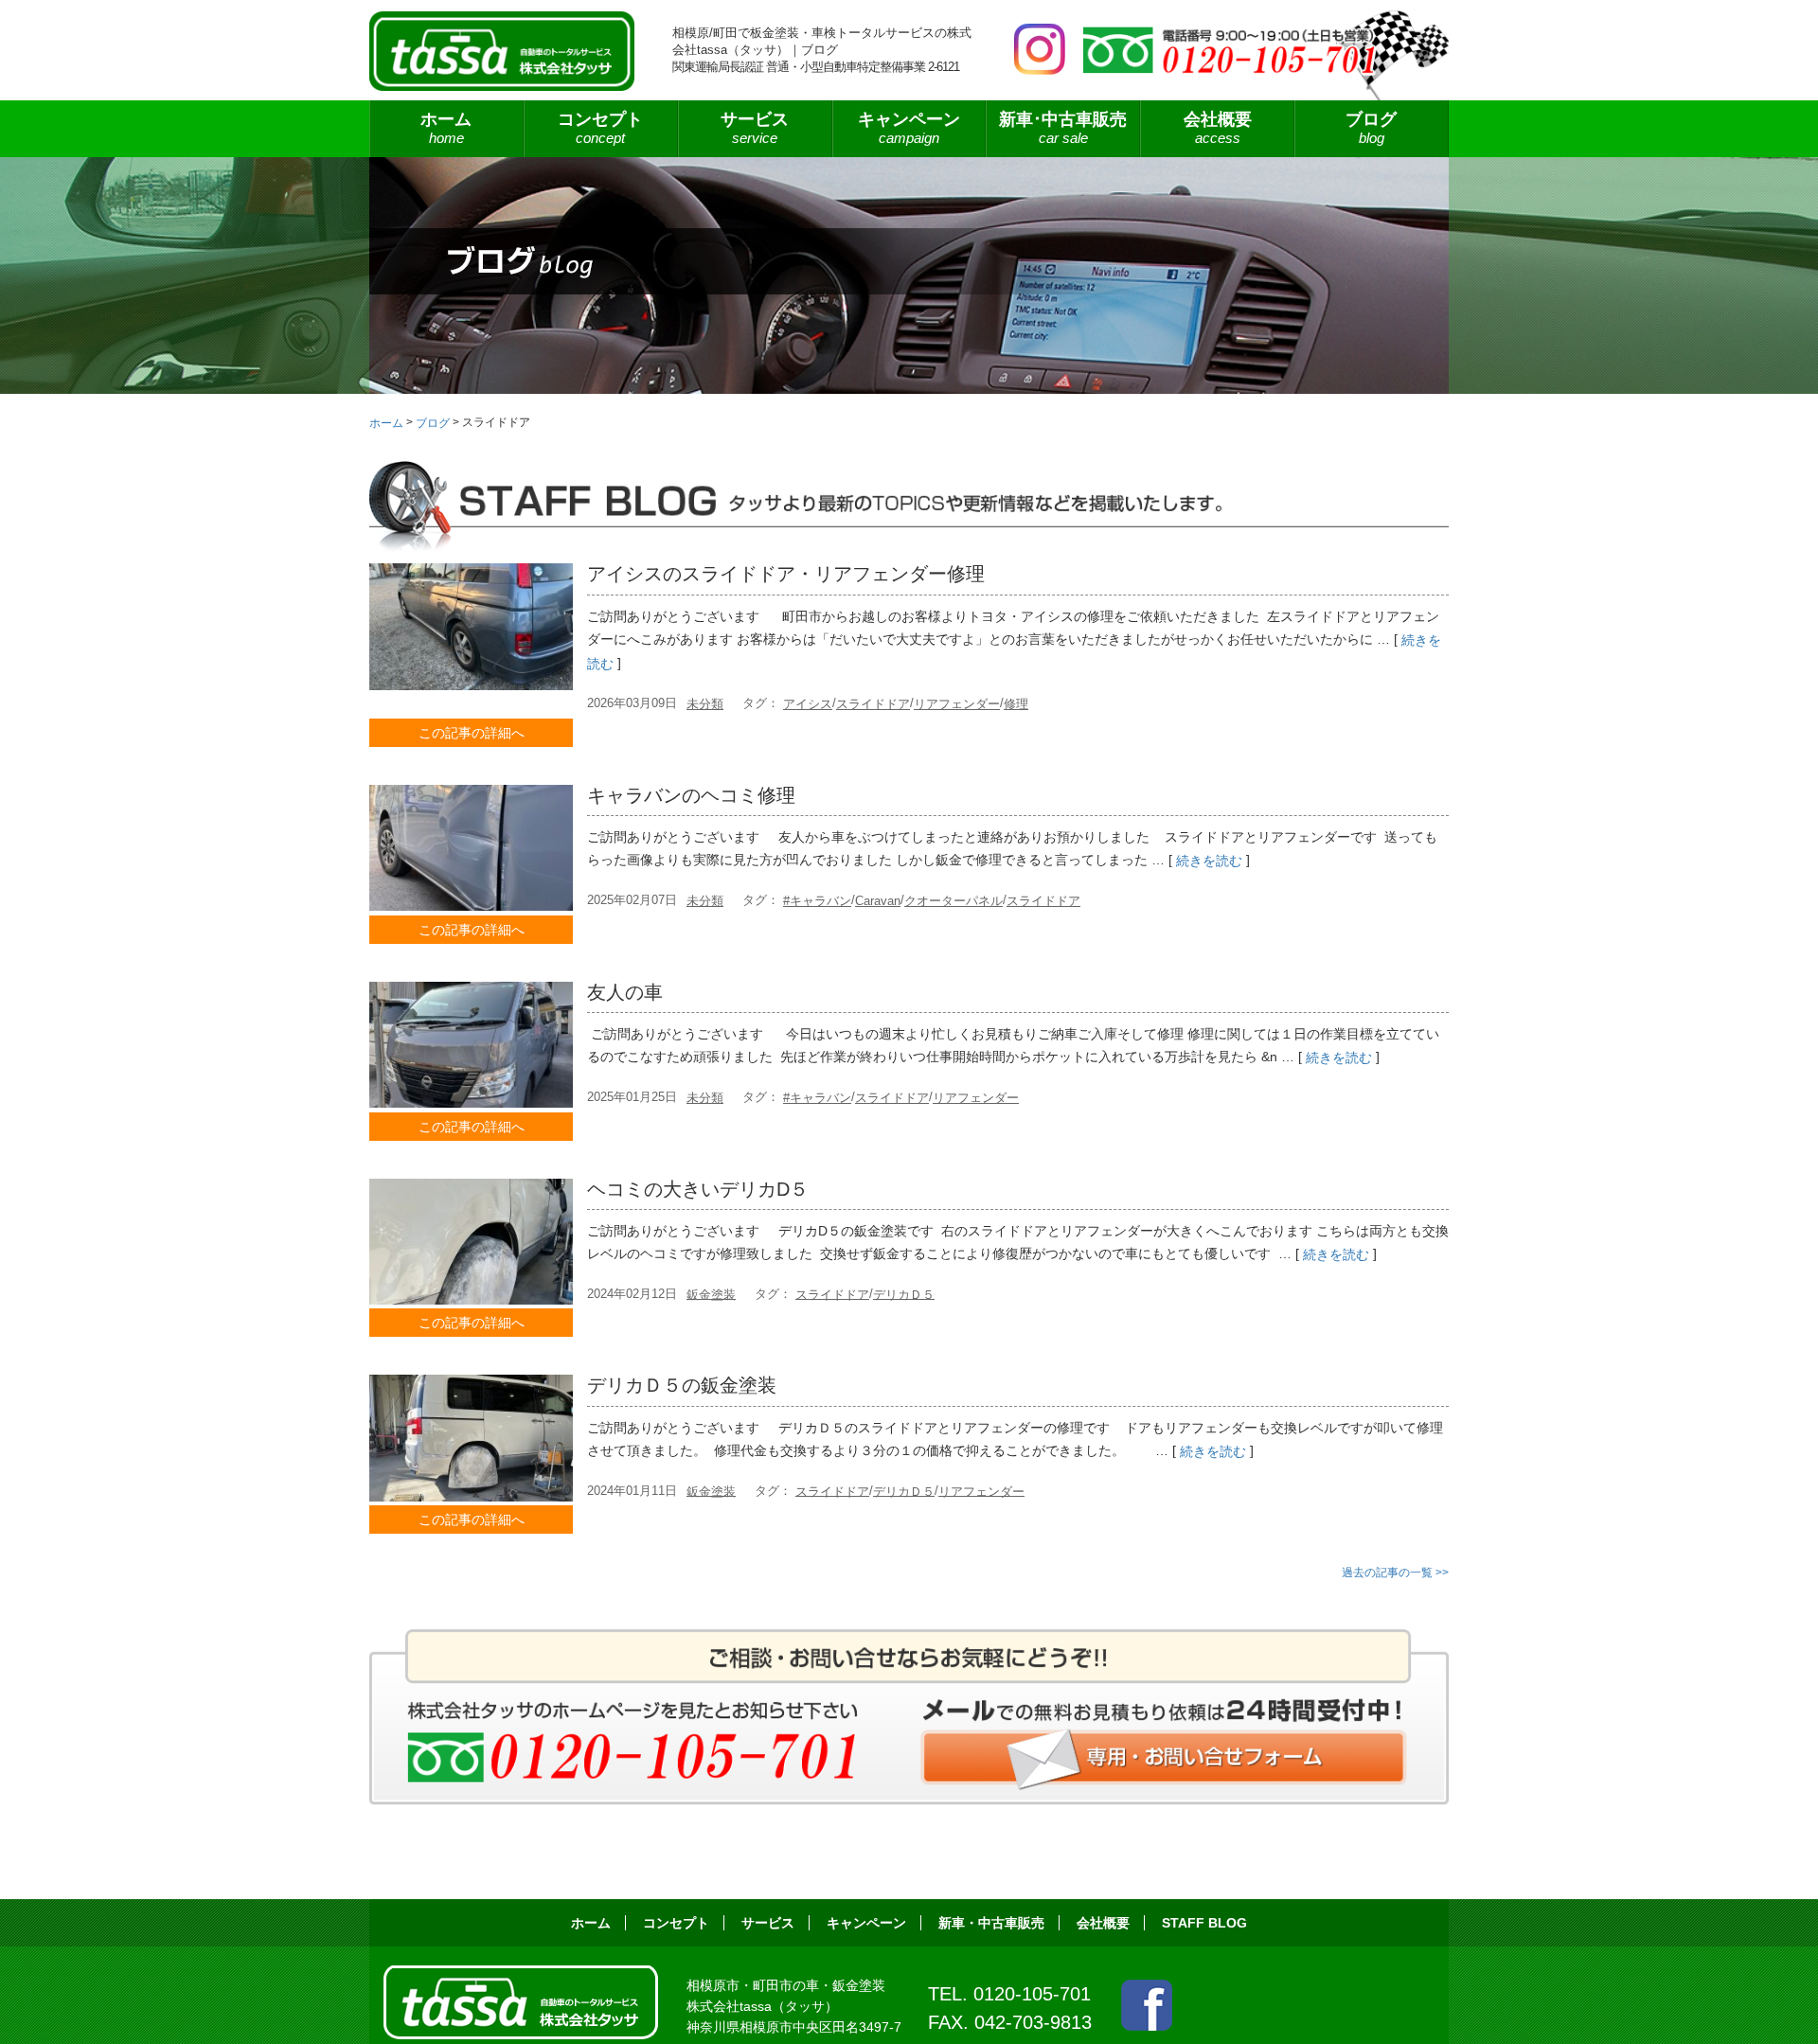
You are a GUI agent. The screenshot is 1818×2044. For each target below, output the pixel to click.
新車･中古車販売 (1063, 128)
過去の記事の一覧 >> (1395, 1573)
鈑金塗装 (711, 1294)
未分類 (705, 704)
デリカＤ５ (904, 1294)
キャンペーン (909, 128)
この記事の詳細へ (472, 733)
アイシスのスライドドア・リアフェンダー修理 (786, 574)
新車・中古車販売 (991, 1923)
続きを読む (1209, 861)
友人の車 (625, 992)
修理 (1016, 704)
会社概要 (1218, 128)
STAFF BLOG (1204, 1923)
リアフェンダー (957, 704)
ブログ (1371, 128)
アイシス (808, 704)
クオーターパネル (954, 901)
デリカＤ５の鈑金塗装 (682, 1385)
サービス (768, 1923)
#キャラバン (817, 901)
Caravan (878, 901)
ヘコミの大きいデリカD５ (698, 1189)
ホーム (446, 128)
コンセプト (600, 128)
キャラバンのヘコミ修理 (691, 795)
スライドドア (873, 704)
